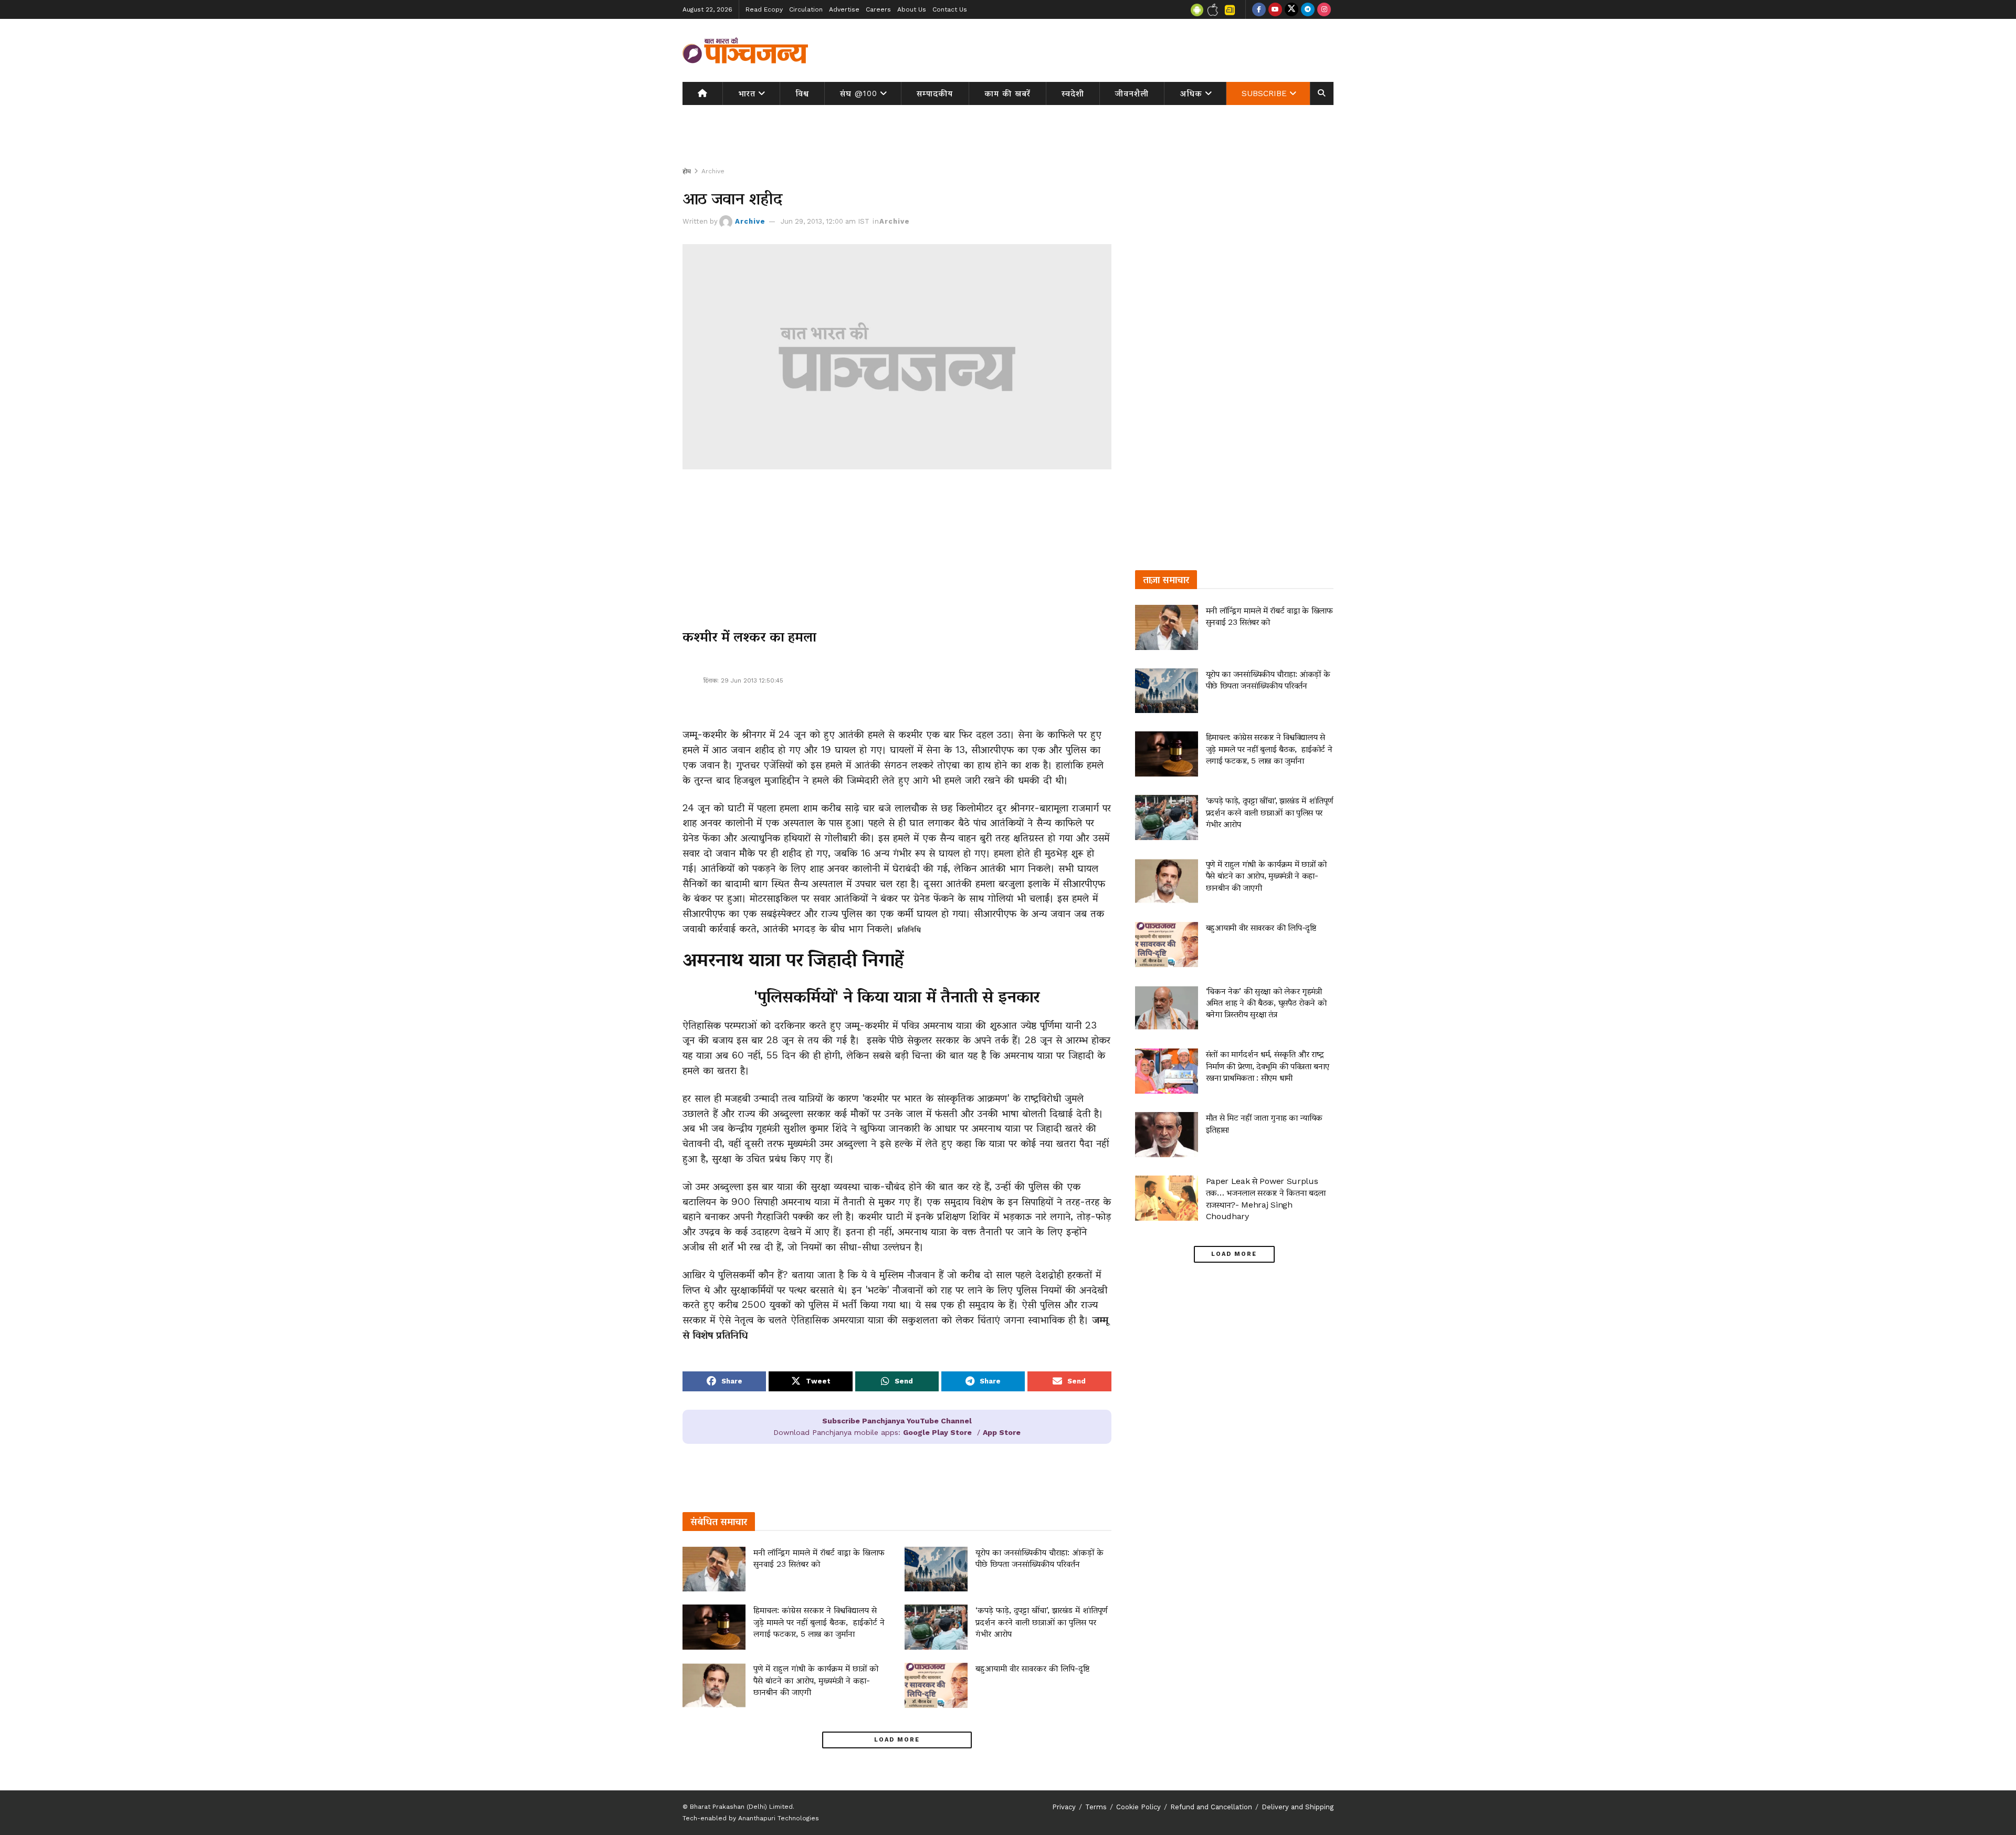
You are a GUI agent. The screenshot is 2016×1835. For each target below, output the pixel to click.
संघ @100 (859, 93)
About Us (912, 9)
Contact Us (950, 9)
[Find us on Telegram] (1308, 9)
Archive (713, 171)
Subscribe (1264, 93)
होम (687, 171)
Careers (878, 9)
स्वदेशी (1073, 93)
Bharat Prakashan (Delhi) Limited (741, 1807)
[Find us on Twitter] (1291, 9)
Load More (897, 1740)
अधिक (1191, 93)
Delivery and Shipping (1298, 1807)
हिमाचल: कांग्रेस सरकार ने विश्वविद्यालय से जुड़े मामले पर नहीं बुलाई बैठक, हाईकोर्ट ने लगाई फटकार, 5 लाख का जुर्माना (819, 1622)
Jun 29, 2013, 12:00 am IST (825, 221)
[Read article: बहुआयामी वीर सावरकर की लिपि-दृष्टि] (936, 1685)
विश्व (802, 93)
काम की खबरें (1007, 93)
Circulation (806, 9)
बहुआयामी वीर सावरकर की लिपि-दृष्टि (1032, 1668)
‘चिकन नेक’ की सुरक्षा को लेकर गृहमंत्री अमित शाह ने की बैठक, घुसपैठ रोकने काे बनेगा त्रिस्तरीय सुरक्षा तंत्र (1266, 1003)
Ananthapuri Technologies (779, 1818)
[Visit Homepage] (745, 50)
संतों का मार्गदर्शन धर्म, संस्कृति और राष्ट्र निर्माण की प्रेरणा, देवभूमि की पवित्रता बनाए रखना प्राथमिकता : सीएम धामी (1268, 1066)
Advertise (844, 9)
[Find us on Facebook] (1259, 9)
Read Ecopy (764, 9)
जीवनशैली (1132, 93)
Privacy (1064, 1807)
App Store (1002, 1432)
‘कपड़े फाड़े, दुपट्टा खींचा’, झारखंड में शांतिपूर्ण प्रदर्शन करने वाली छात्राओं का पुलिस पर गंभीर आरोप (1041, 1622)
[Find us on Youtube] (1275, 9)
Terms (1096, 1807)
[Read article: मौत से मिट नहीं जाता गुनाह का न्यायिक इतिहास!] (1167, 1135)
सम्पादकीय (935, 93)
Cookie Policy (1138, 1807)
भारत (747, 93)
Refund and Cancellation (1211, 1807)
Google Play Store (937, 1432)
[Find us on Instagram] (1324, 9)
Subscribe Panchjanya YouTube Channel (897, 1421)
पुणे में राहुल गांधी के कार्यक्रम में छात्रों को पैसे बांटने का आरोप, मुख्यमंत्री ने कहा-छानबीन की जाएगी (816, 1680)
